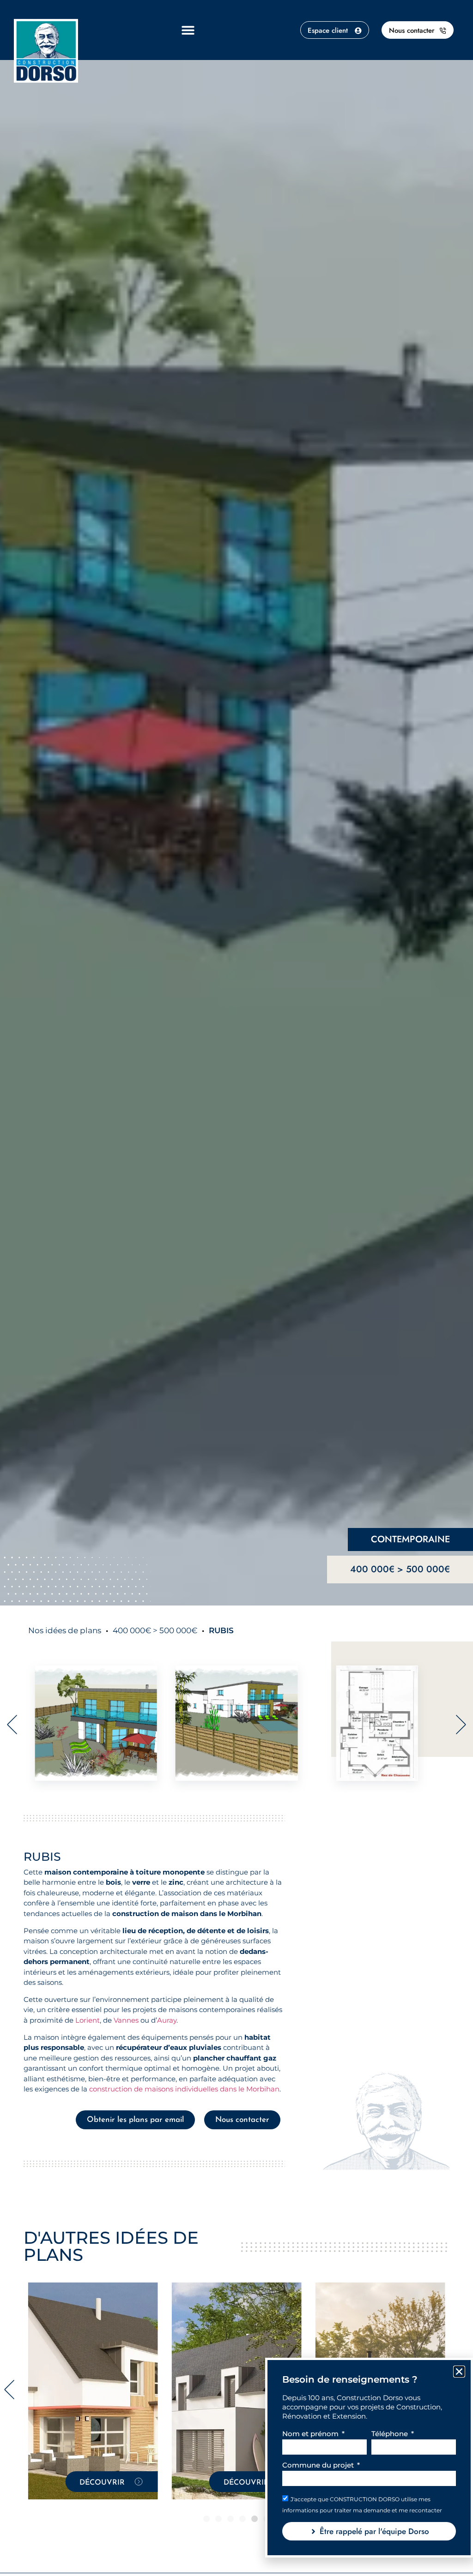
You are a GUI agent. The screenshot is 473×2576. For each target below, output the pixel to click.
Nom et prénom (311, 2434)
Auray (167, 2020)
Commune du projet (319, 2465)
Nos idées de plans (65, 1630)
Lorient (88, 2020)
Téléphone (391, 2434)
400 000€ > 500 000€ (400, 1569)
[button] (188, 30)
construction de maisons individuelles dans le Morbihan (184, 2089)
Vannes (126, 2020)
